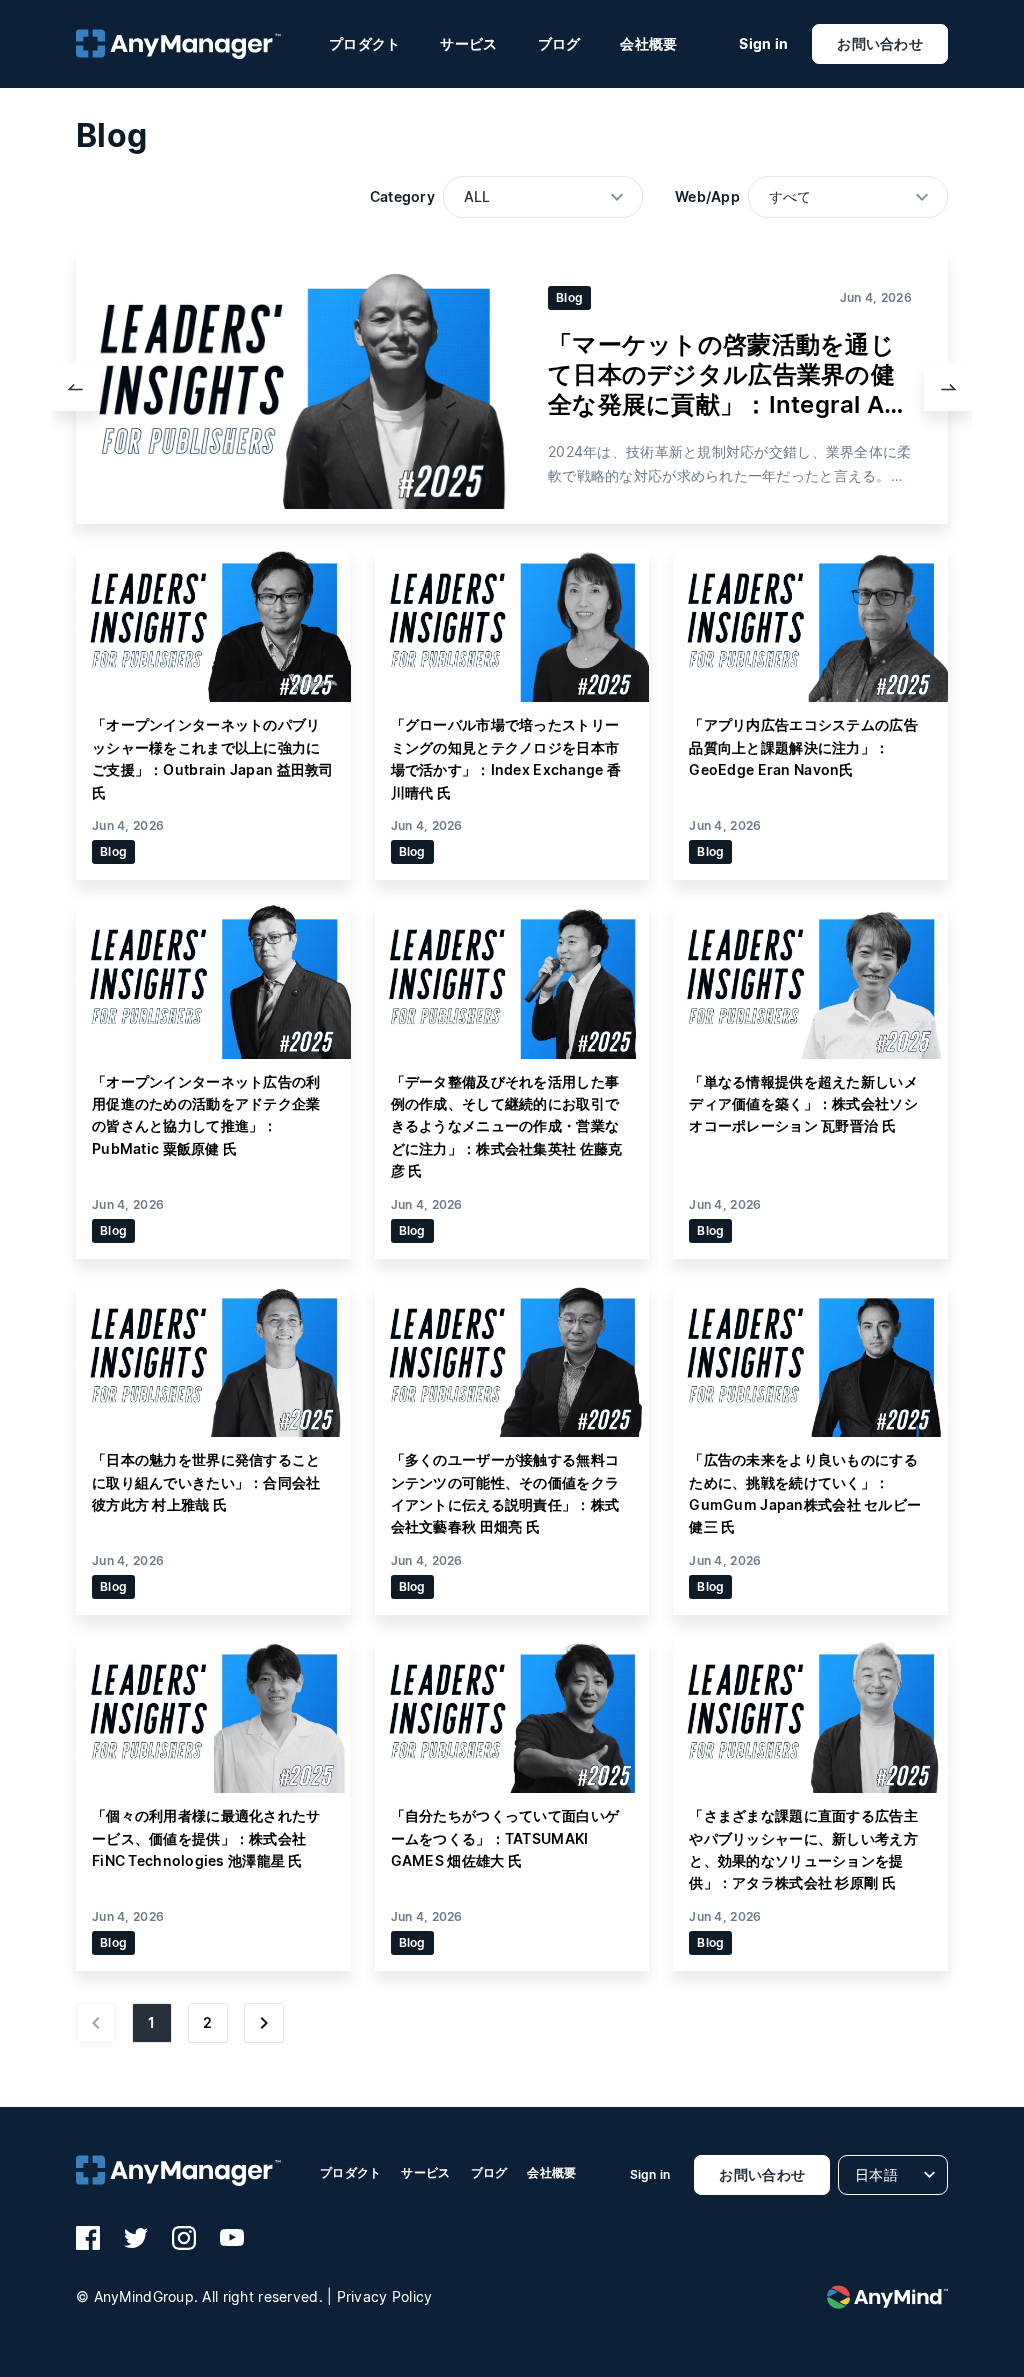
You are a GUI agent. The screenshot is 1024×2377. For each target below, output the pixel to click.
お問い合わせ (880, 43)
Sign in (763, 44)
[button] (76, 387)
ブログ (559, 43)
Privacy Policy (385, 2296)
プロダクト (364, 43)
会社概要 (648, 43)
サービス (468, 43)
